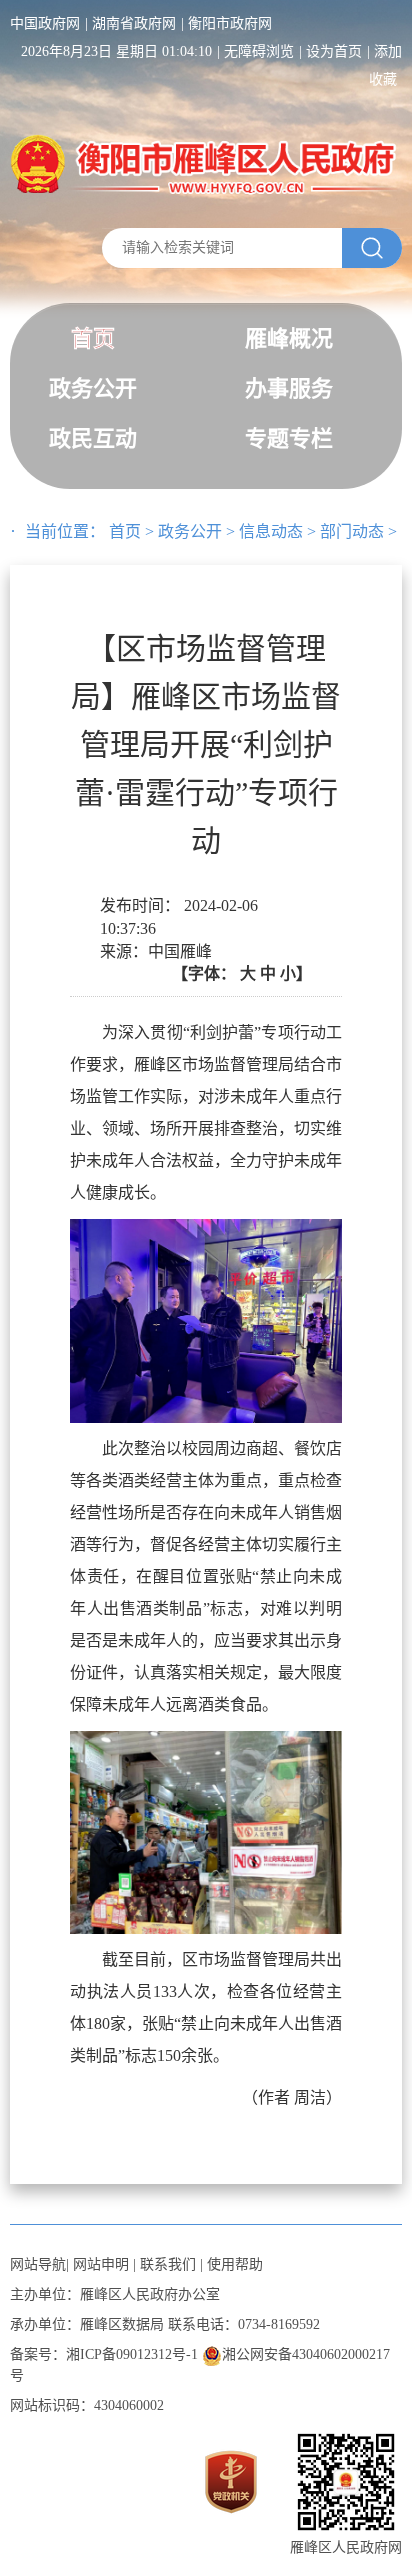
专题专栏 (289, 438)
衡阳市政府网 (230, 23)
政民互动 (93, 438)
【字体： (242, 973)
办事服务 (289, 388)
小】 (296, 973)
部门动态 (352, 531)
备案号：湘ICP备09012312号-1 (104, 2354)
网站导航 (38, 2264)
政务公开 (93, 388)
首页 (93, 338)
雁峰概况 (289, 338)
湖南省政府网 (134, 23)
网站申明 (101, 2264)
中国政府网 (45, 23)
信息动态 (271, 531)
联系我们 (168, 2264)
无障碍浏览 (259, 51)
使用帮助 (235, 2264)
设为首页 (334, 51)
